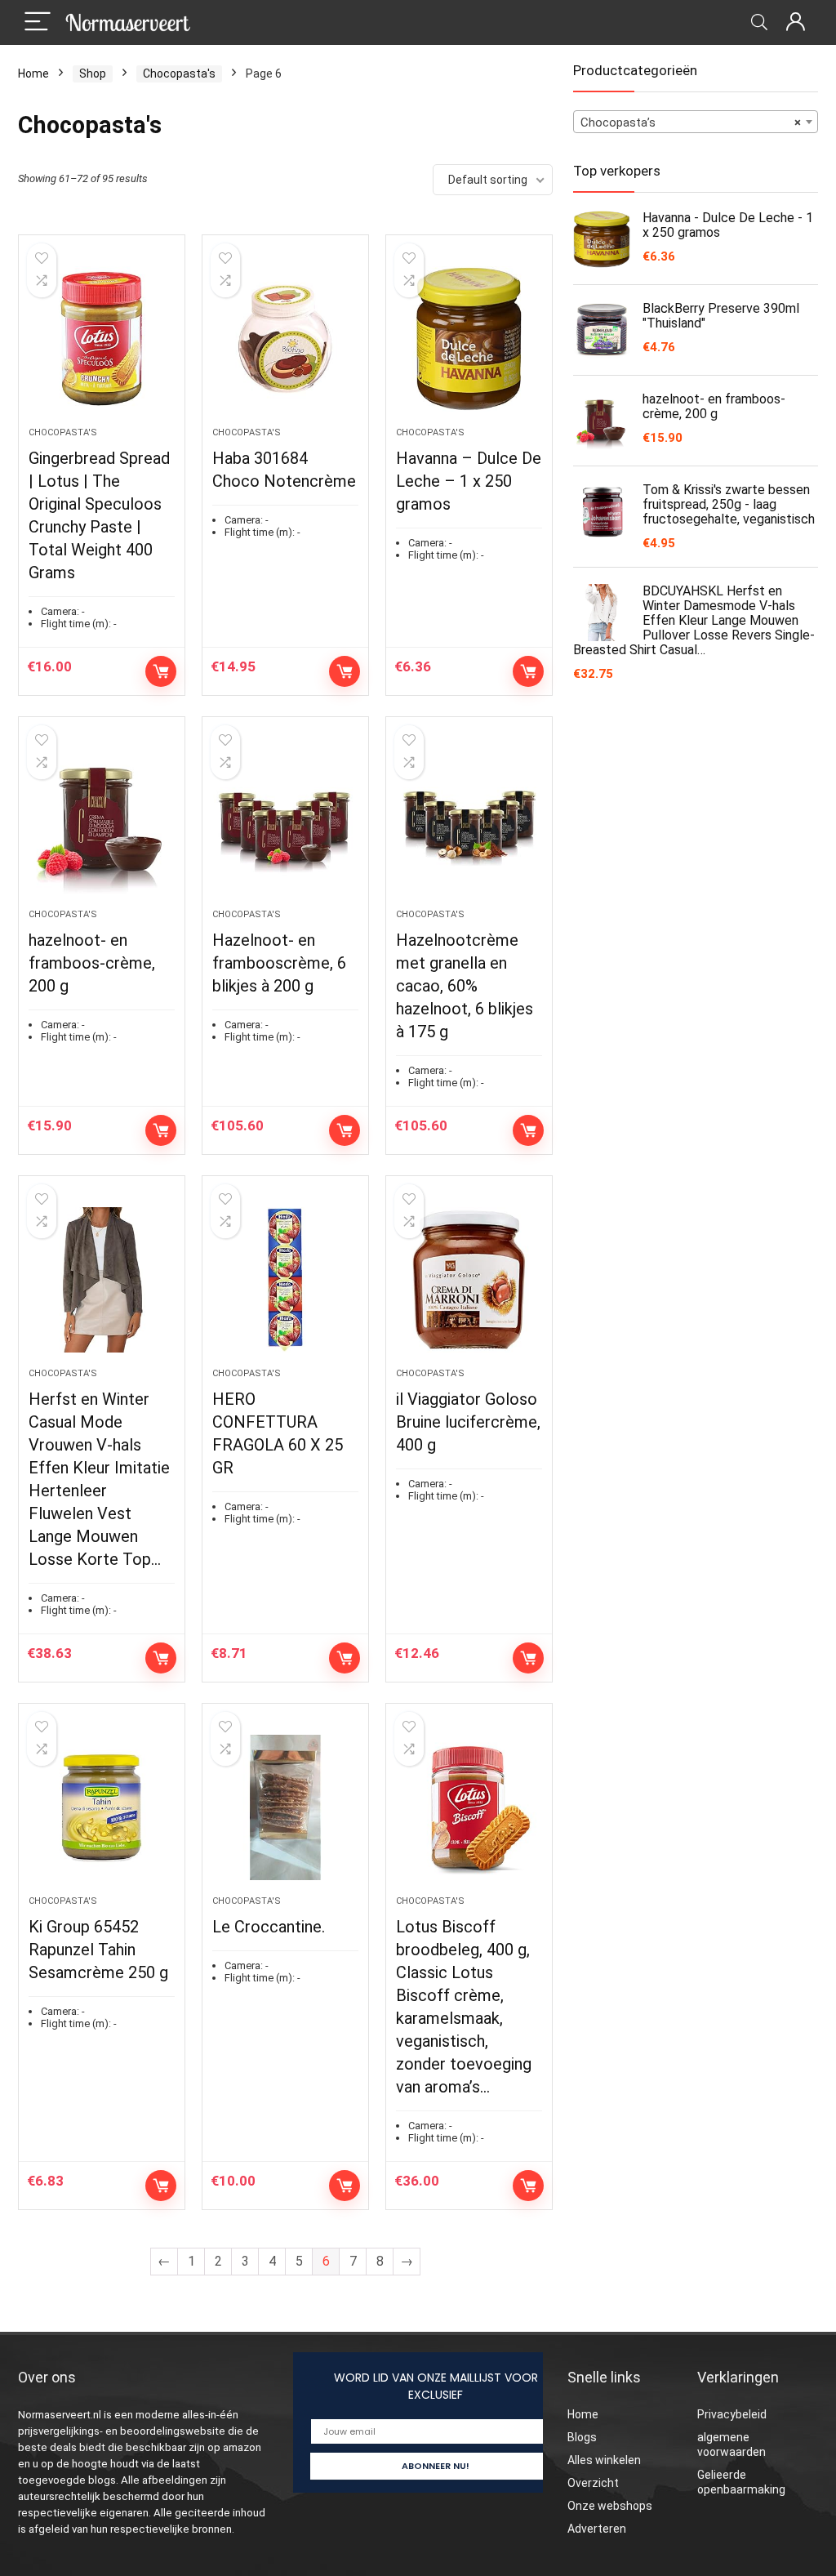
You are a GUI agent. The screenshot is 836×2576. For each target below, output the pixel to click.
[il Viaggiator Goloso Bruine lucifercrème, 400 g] (469, 1280)
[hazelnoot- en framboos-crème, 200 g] (102, 821)
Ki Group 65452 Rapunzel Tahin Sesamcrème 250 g (98, 1950)
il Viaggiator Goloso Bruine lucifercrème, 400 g (468, 1422)
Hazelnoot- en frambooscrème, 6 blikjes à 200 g (279, 963)
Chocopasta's (179, 74)
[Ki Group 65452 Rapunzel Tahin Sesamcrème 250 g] (102, 1807)
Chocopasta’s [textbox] (691, 123)
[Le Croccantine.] (285, 1807)
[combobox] (696, 122)
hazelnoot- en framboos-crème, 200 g (92, 963)
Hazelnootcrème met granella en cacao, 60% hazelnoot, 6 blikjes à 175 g (465, 986)
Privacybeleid (732, 2414)
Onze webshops (610, 2506)
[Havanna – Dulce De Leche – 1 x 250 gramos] (469, 339)
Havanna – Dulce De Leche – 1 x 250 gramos (469, 481)
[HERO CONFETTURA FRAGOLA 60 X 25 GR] (285, 1280)
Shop (93, 74)
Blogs (582, 2437)
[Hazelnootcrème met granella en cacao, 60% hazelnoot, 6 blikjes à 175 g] (469, 821)
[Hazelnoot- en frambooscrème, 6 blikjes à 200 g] (285, 821)
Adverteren (597, 2529)
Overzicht (593, 2483)
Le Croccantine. (269, 1927)
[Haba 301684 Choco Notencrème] (285, 339)
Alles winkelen (604, 2460)
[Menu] (38, 22)
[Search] (759, 22)
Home (33, 74)
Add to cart (161, 671)
